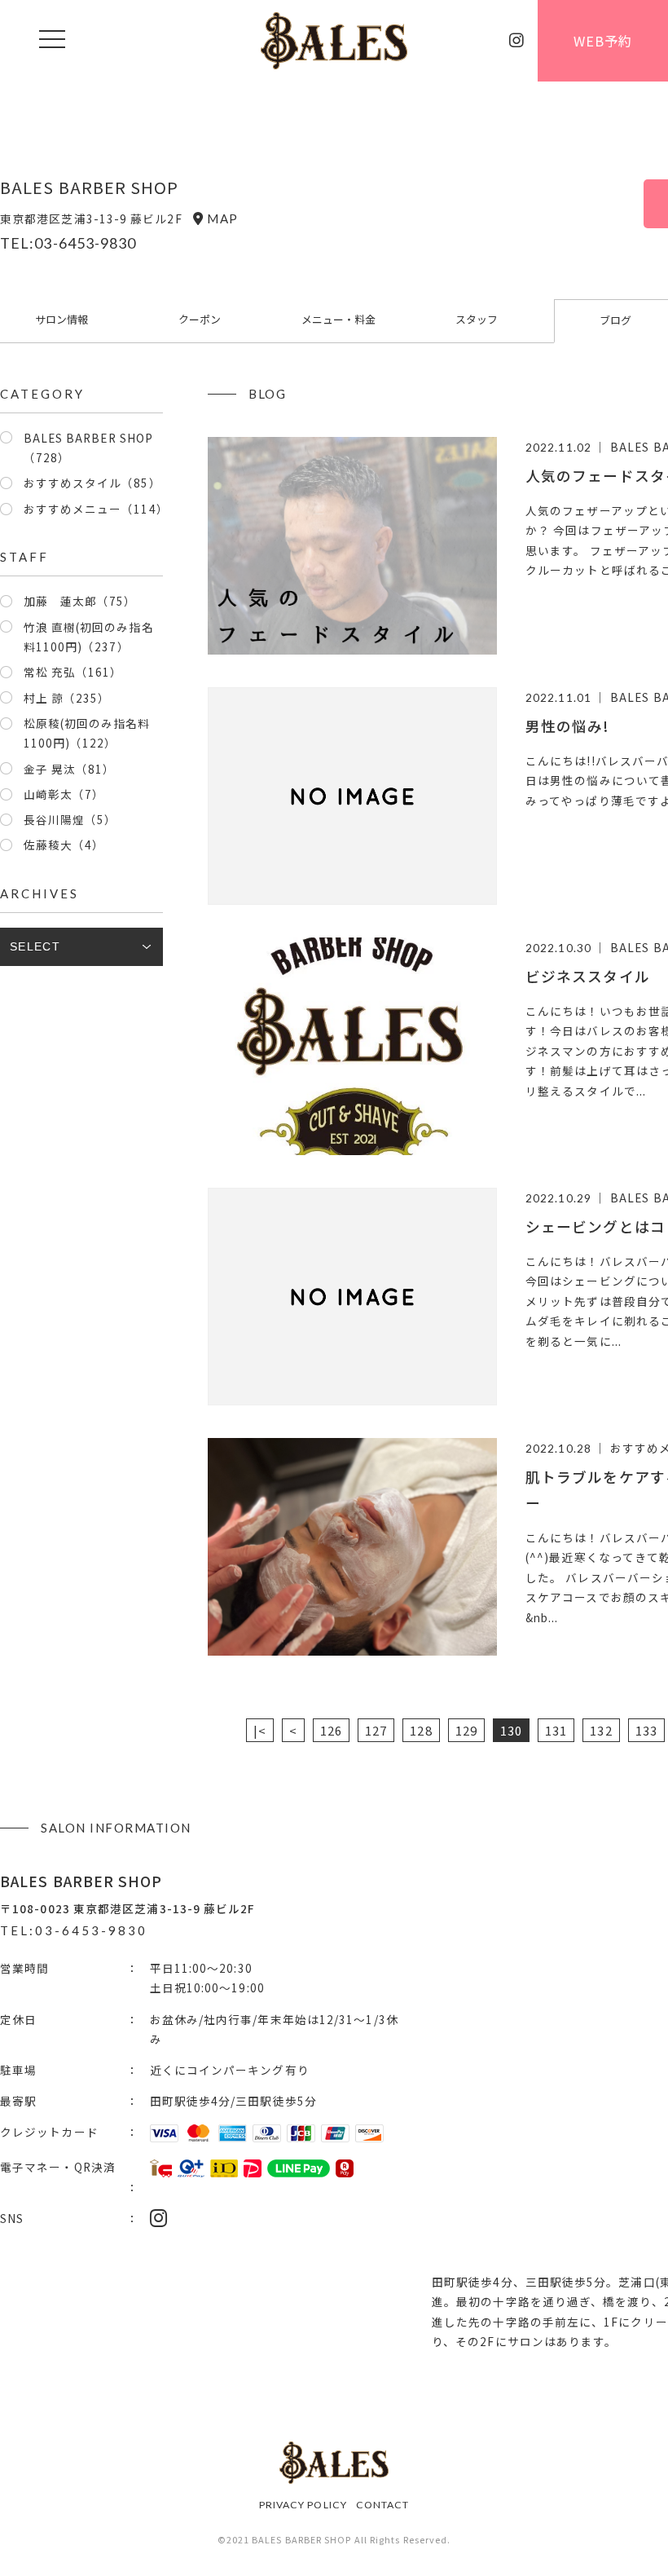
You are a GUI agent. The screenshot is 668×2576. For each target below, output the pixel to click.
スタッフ (477, 319)
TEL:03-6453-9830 (68, 243)
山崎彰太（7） (64, 794)
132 (601, 1730)
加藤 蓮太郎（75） (80, 601)
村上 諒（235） (67, 698)
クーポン (200, 319)
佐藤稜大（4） (64, 845)
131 (556, 1730)
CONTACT (383, 2505)
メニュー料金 (338, 319)
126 (331, 1730)
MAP (222, 218)
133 (646, 1730)
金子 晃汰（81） (70, 769)
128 (421, 1730)
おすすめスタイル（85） (92, 483)
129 (466, 1730)
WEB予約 (603, 41)
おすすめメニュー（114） (96, 509)
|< (260, 1730)
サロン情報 (62, 319)
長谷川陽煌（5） (70, 819)
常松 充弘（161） (73, 672)
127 (376, 1730)
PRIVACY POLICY (303, 2505)
